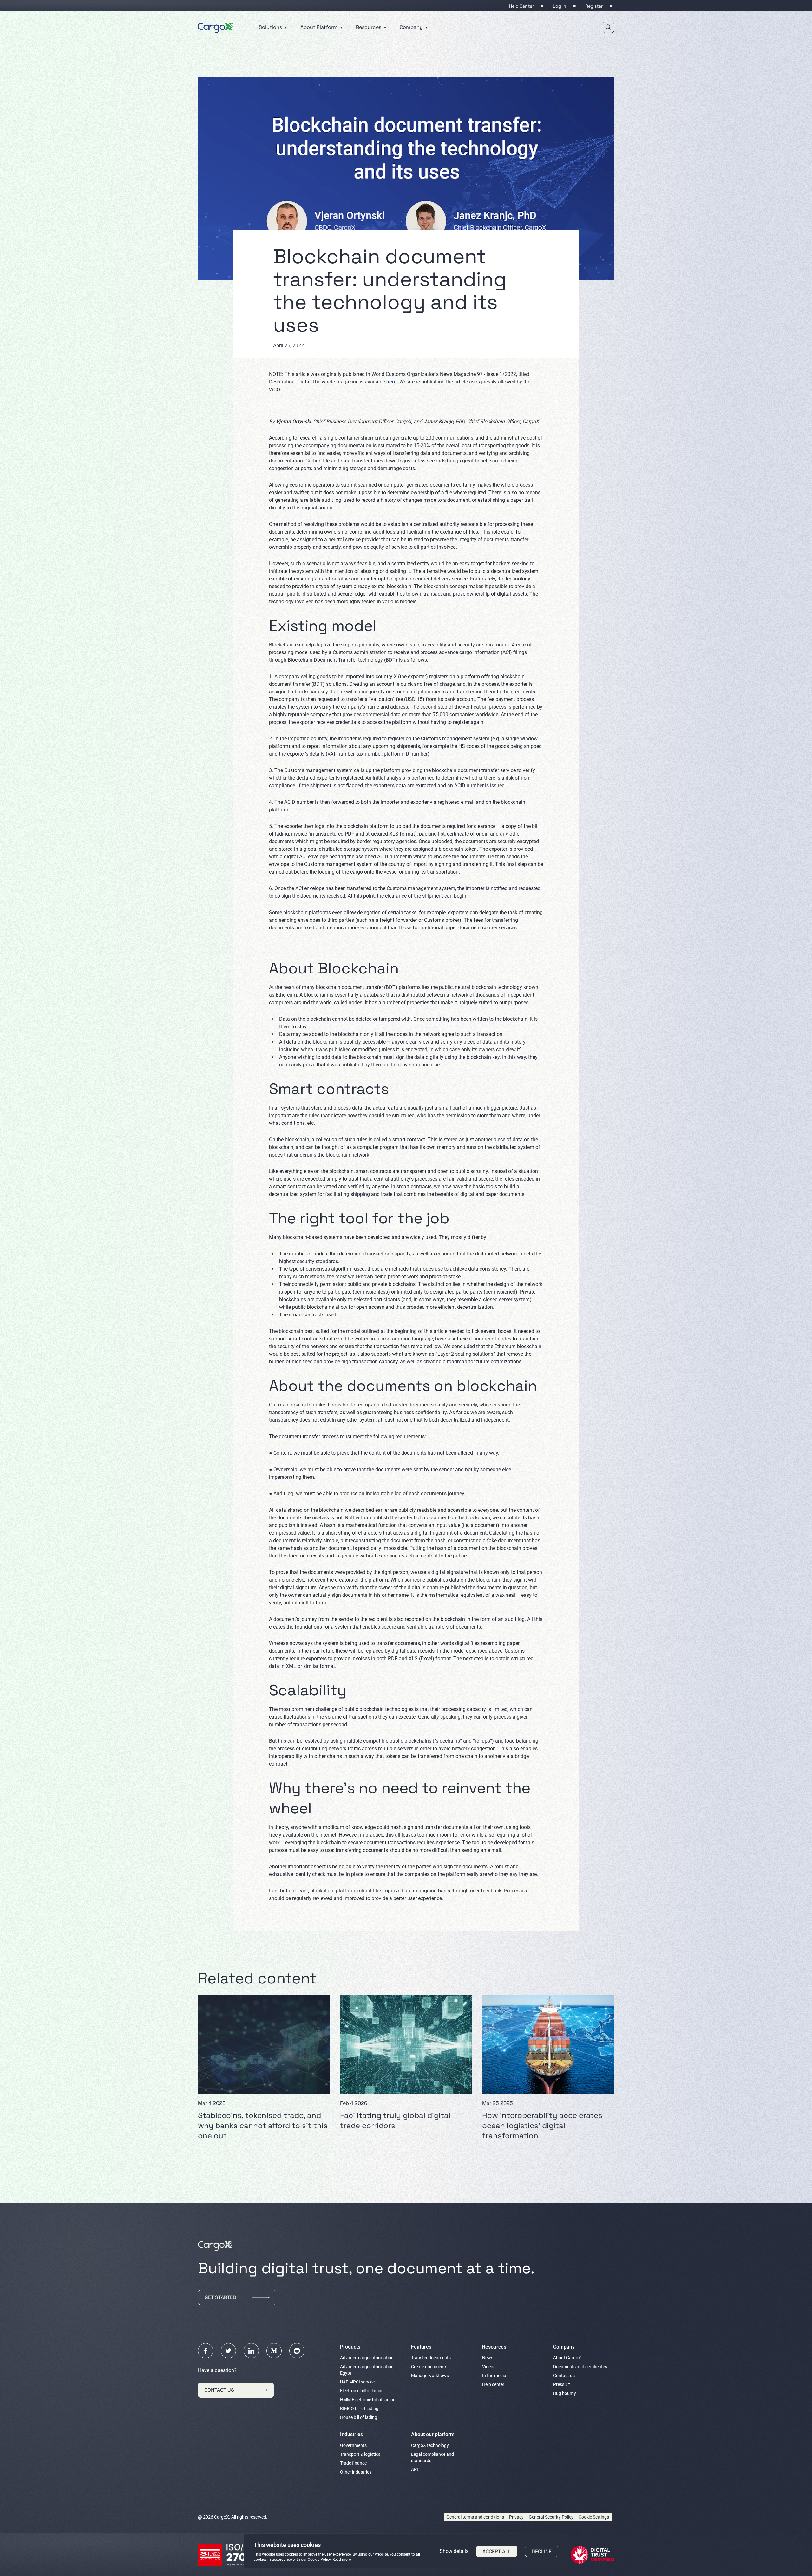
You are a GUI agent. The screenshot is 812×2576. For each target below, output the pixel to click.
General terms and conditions (475, 2517)
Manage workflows (430, 2376)
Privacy (516, 2517)
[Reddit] (297, 2351)
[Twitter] (228, 2351)
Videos (489, 2367)
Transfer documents (431, 2358)
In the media (494, 2376)
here (392, 382)
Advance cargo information (367, 2358)
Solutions (271, 27)
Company (412, 27)
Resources (369, 27)
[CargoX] (215, 27)
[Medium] (274, 2351)
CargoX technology (430, 2445)
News (488, 2358)
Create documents (429, 2367)
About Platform (320, 27)
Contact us (564, 2376)
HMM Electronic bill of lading (368, 2400)
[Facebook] (206, 2351)
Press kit (562, 2384)
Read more (342, 2560)
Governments (353, 2445)
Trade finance (353, 2463)
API (415, 2469)
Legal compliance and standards (432, 2457)
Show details (454, 2551)
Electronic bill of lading (362, 2391)
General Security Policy (551, 2517)
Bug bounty (565, 2393)
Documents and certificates (580, 2367)
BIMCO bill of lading (359, 2409)
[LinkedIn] (251, 2351)
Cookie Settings (594, 2517)
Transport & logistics (360, 2454)
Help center (493, 2384)
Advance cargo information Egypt (367, 2370)
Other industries (356, 2472)
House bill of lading (359, 2417)
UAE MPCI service (357, 2382)
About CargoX (567, 2358)
